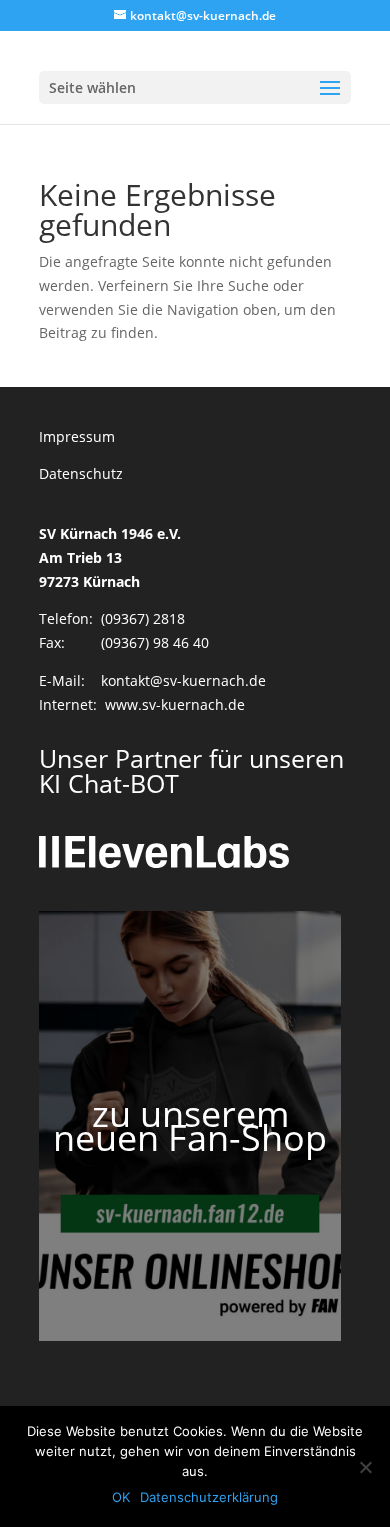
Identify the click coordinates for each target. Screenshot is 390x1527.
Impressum (77, 436)
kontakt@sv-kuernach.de (183, 680)
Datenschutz (81, 473)
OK (121, 1497)
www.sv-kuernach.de (175, 704)
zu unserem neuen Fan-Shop (190, 1125)
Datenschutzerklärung (209, 1497)
